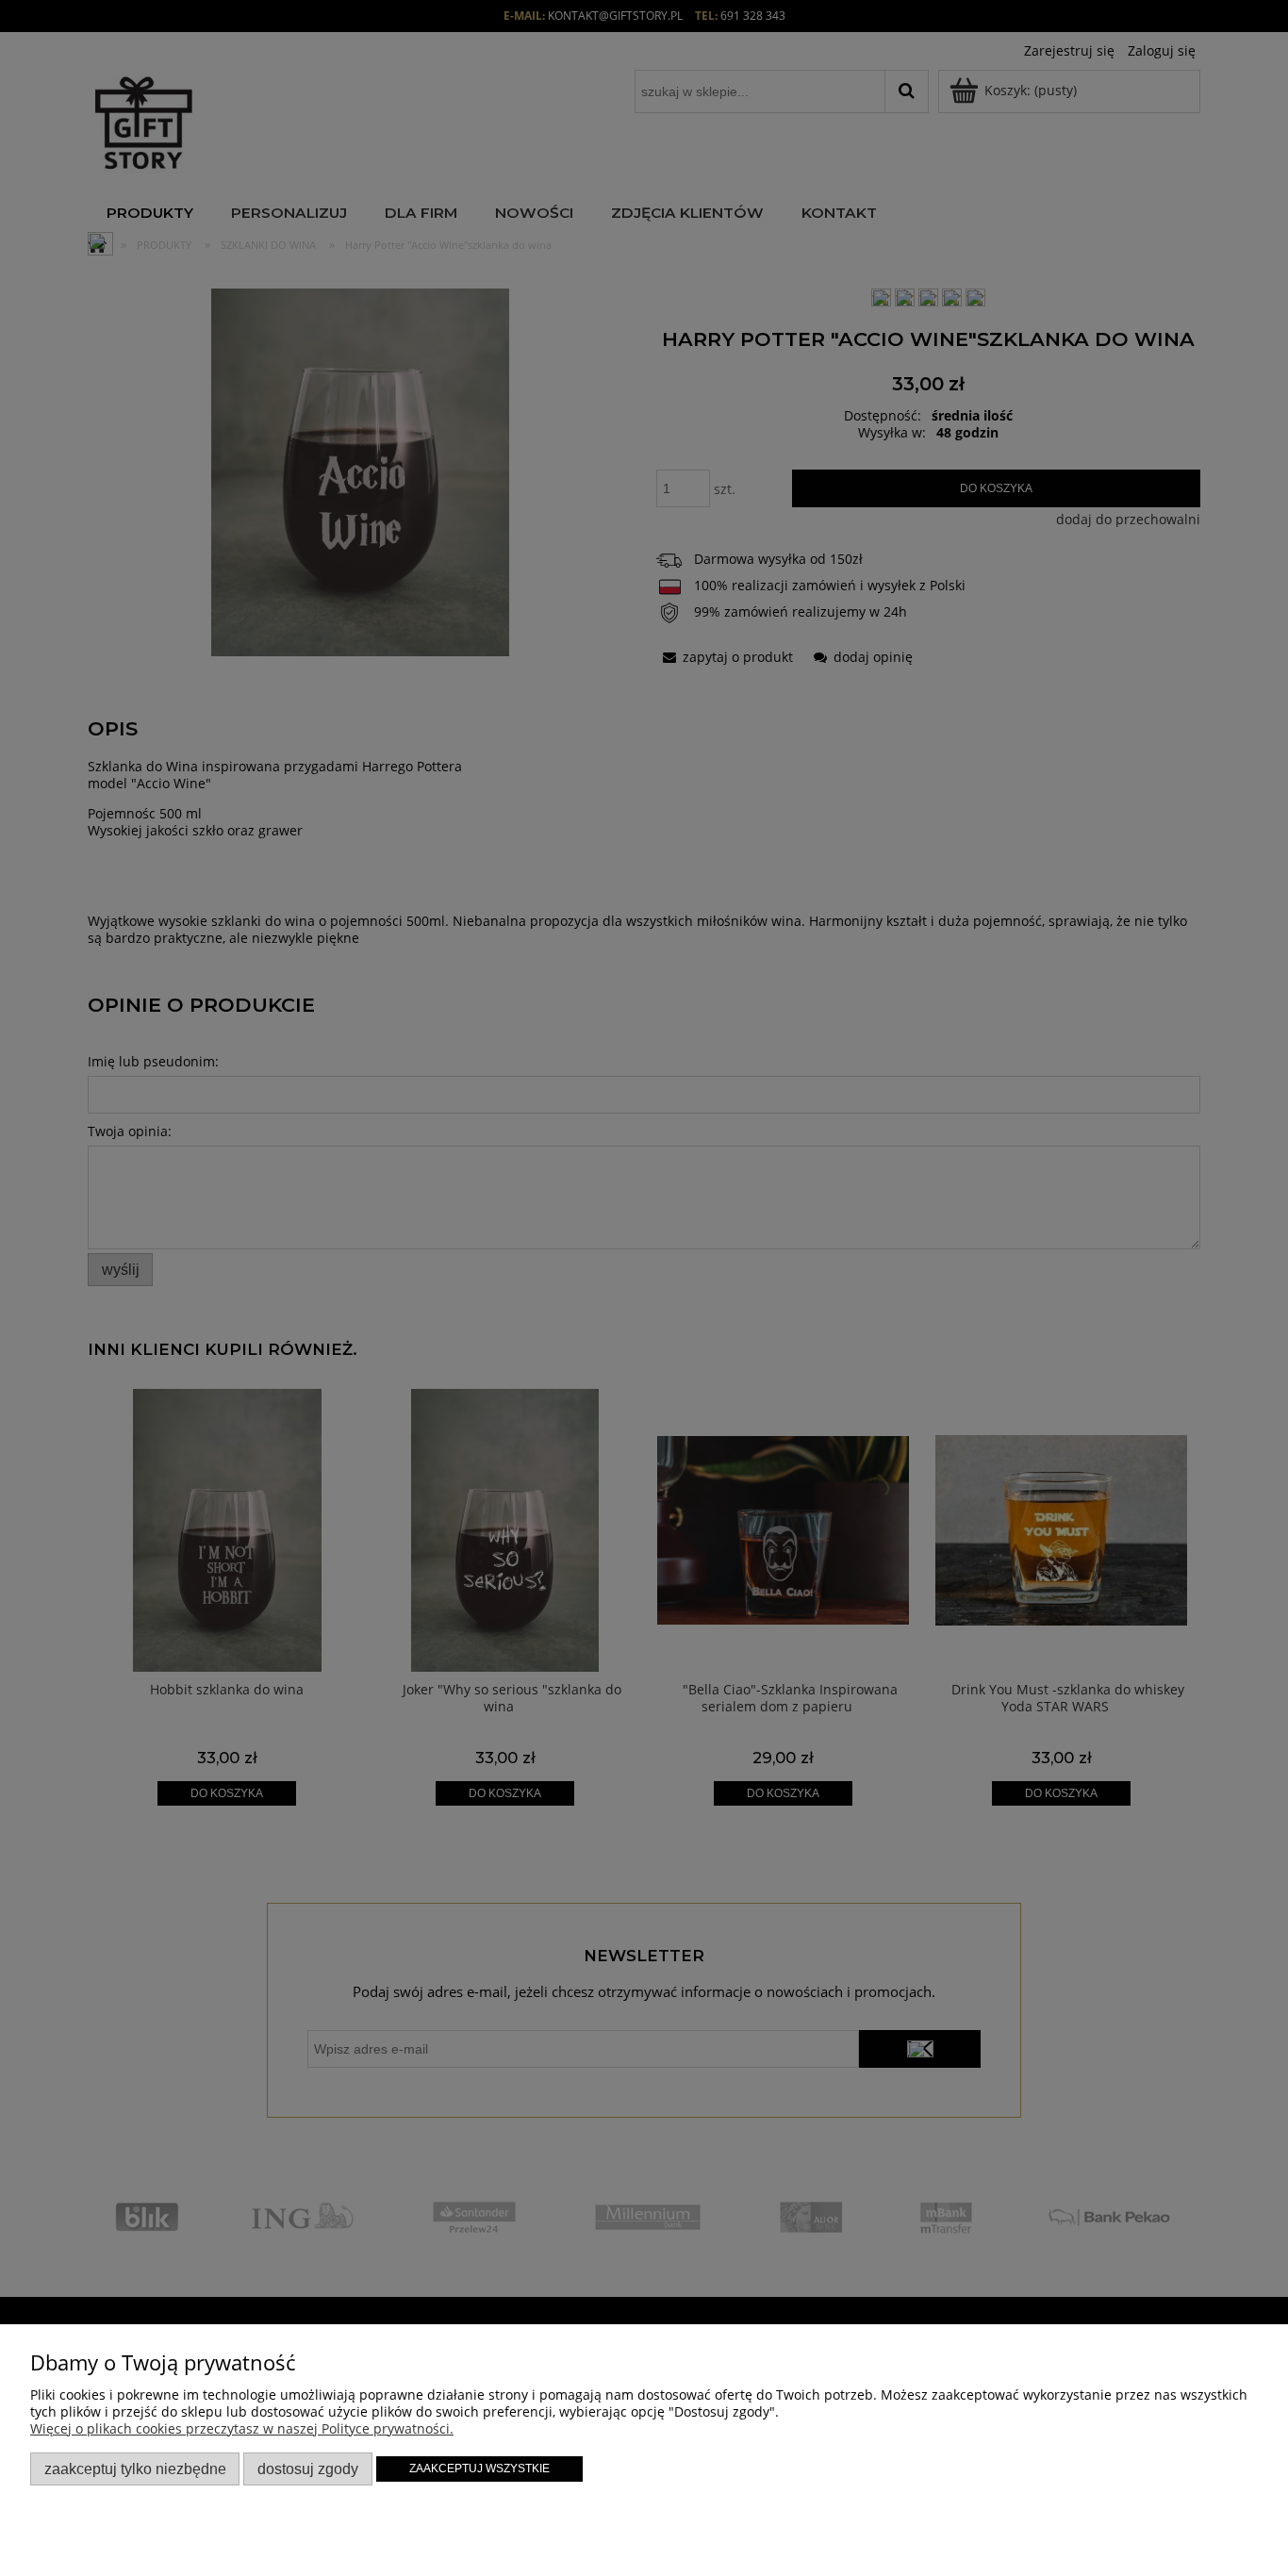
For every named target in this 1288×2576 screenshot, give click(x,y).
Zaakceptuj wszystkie (479, 2469)
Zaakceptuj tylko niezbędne (135, 2469)
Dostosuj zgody (308, 2469)
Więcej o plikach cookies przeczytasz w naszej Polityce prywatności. (242, 2428)
